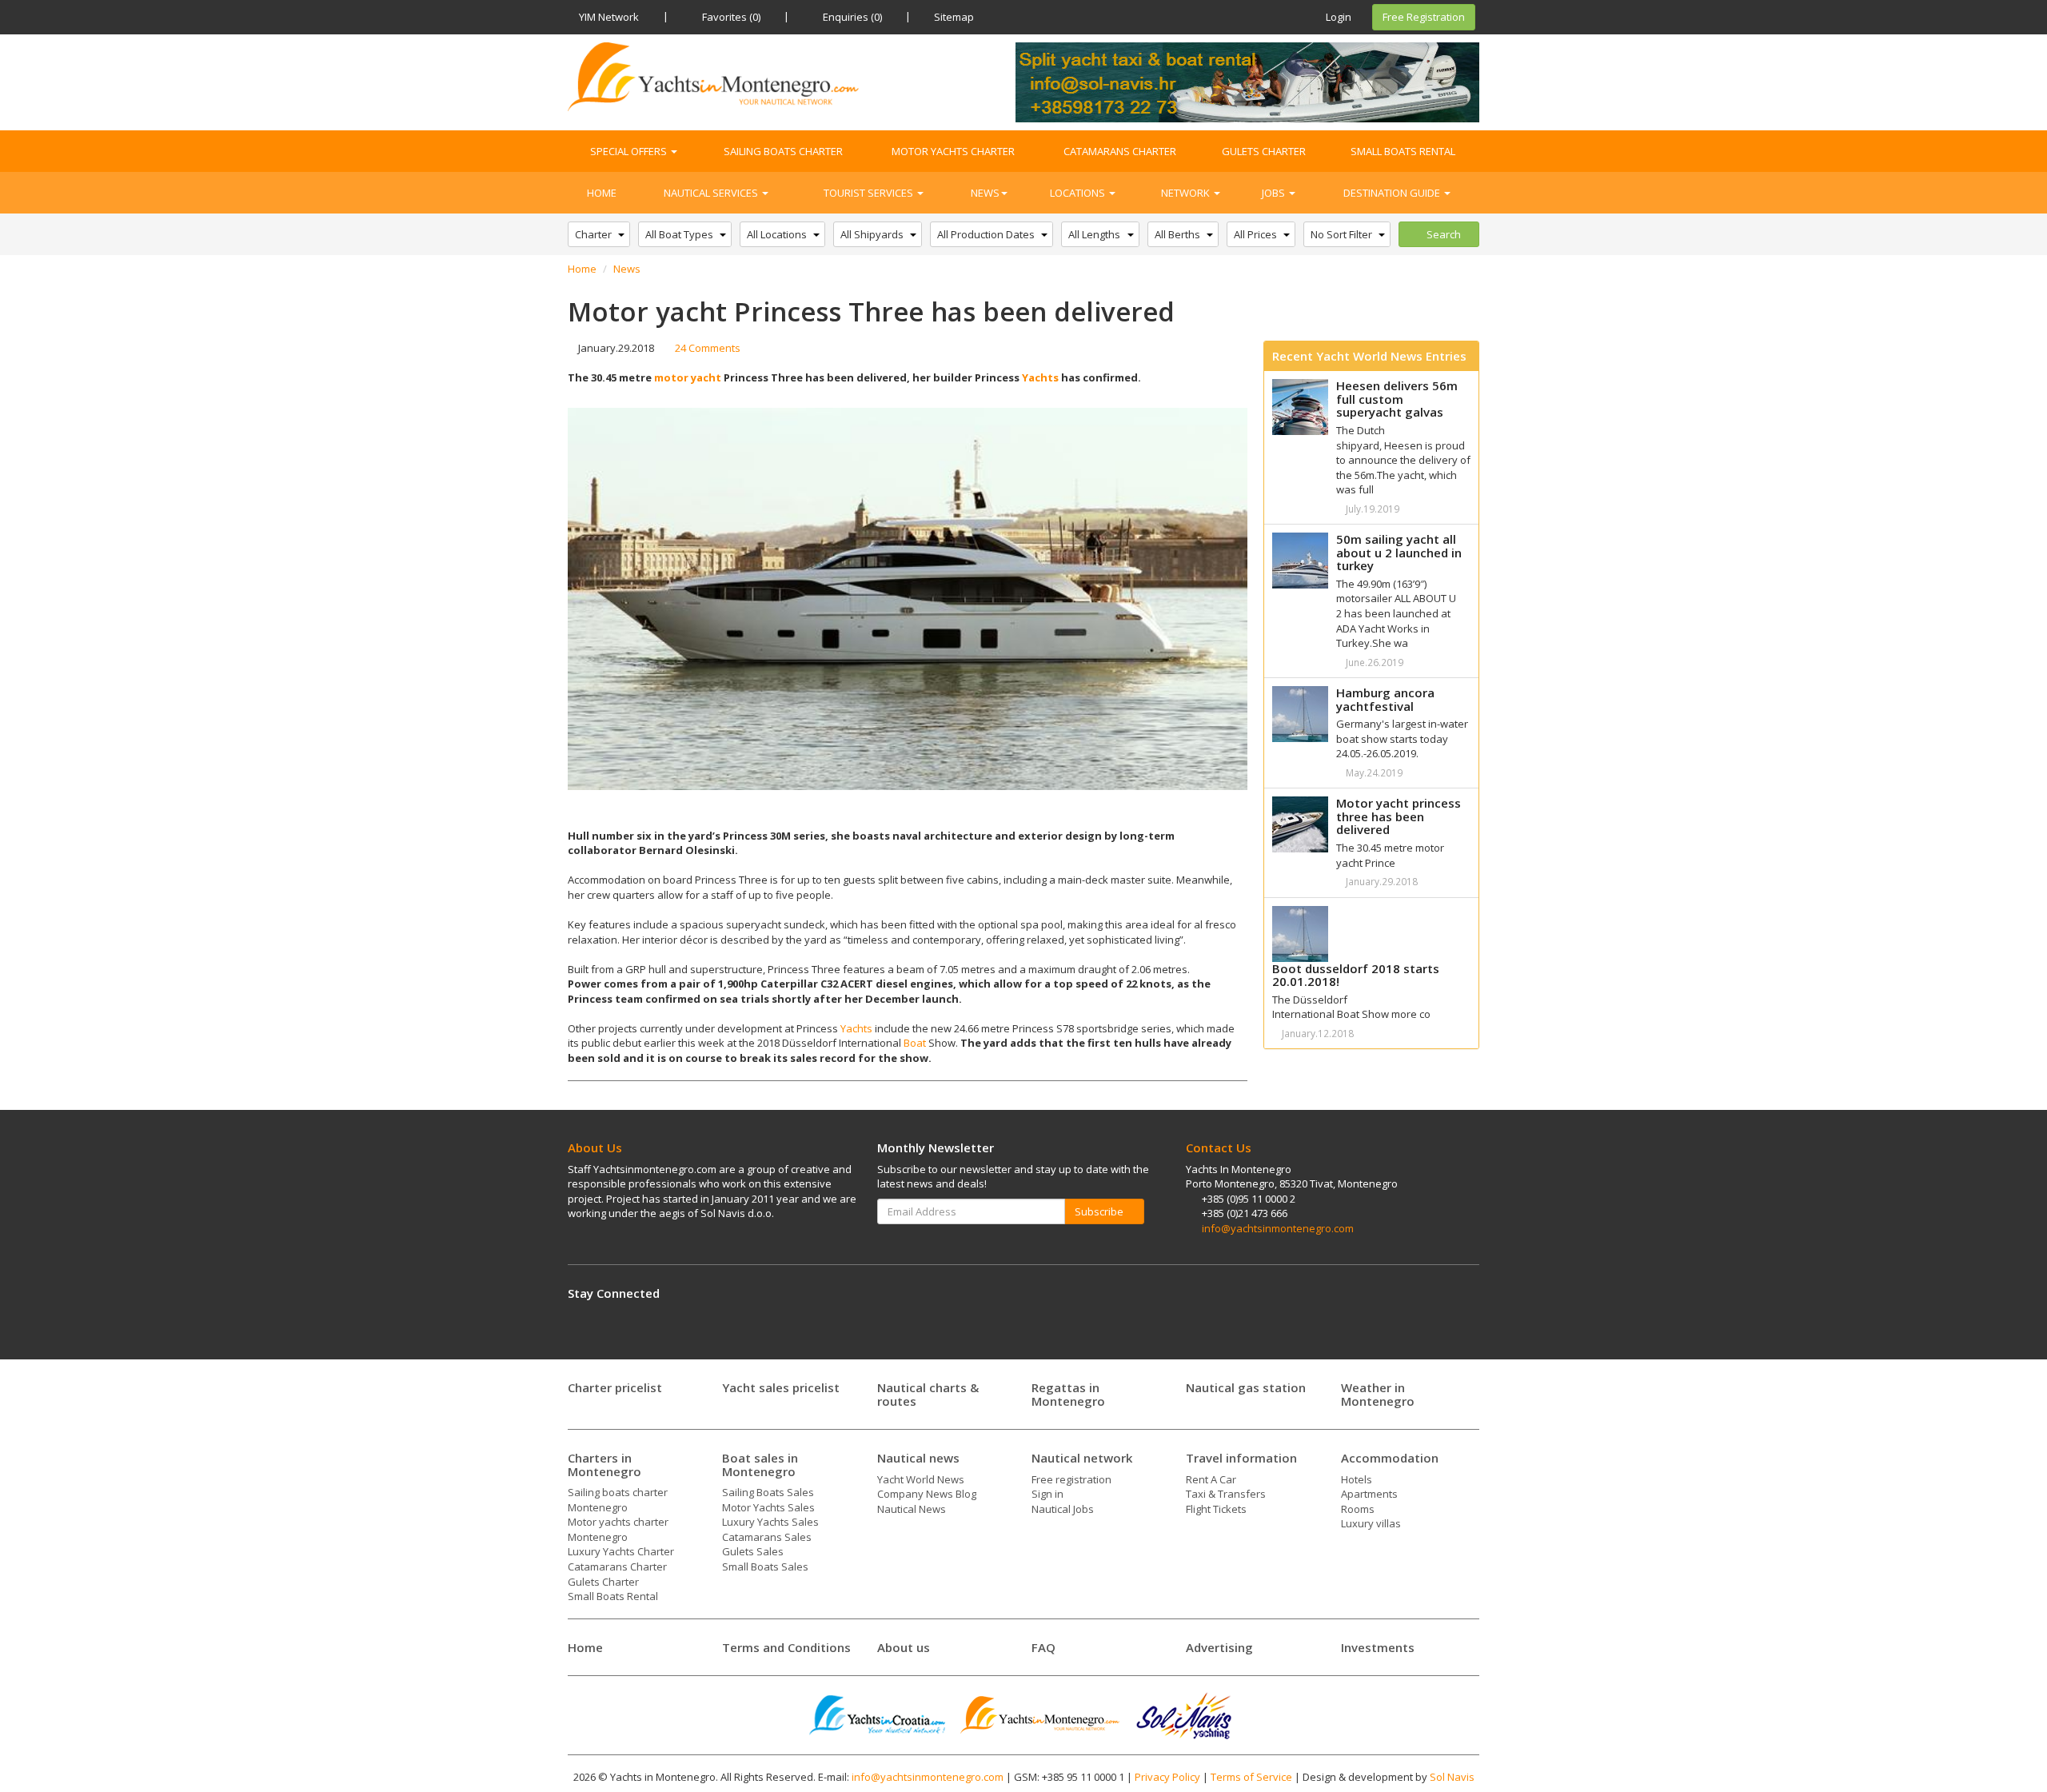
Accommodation (1390, 1458)
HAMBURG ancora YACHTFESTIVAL (1385, 699)
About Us (595, 1147)
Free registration (1071, 1479)
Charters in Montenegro (605, 1465)
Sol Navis (1452, 1777)
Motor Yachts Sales (768, 1507)
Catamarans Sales (767, 1537)
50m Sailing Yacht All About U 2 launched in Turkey (1399, 552)
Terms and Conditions (786, 1647)
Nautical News (912, 1509)
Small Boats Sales (765, 1567)
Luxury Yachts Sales (770, 1522)
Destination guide (1393, 193)
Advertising (1219, 1647)
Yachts (1040, 377)
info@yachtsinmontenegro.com (1278, 1228)
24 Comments (706, 348)
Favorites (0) (730, 17)
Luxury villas (1371, 1523)
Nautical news (918, 1458)
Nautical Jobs (1063, 1509)
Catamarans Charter (1120, 151)
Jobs (1275, 193)
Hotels (1357, 1479)
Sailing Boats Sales (768, 1492)
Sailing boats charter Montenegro (618, 1500)
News (985, 193)
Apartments (1369, 1494)
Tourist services (870, 193)
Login (1337, 17)
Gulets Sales (753, 1551)
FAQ (1043, 1647)
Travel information (1241, 1458)
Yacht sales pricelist (781, 1387)
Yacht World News (921, 1479)
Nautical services (712, 193)
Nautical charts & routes (928, 1394)
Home (602, 193)
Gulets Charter (1264, 151)
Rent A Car (1211, 1479)
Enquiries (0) (851, 17)
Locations (1079, 193)
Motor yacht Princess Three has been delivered (1399, 816)
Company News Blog (927, 1494)
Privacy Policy (1167, 1777)
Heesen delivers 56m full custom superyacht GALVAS (1397, 399)
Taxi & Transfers (1226, 1494)
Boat (915, 1043)
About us (904, 1647)
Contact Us (1219, 1147)
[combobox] (599, 235)
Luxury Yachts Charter (621, 1551)
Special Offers (630, 151)
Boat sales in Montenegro (760, 1465)
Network (1187, 193)
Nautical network (1082, 1458)
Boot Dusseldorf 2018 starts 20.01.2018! (1356, 975)
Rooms (1358, 1509)
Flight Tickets (1216, 1509)
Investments (1378, 1647)
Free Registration (1424, 17)
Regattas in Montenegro (1068, 1394)
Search (1442, 234)
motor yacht (688, 377)
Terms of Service (1251, 1777)
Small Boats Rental (1403, 151)
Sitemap (954, 17)
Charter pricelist (615, 1387)
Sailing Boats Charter (783, 151)
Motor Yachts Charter (953, 151)
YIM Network (609, 17)
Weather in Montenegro (1378, 1394)
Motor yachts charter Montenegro (618, 1529)
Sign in (1047, 1494)
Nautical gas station (1246, 1387)
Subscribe (1100, 1211)
